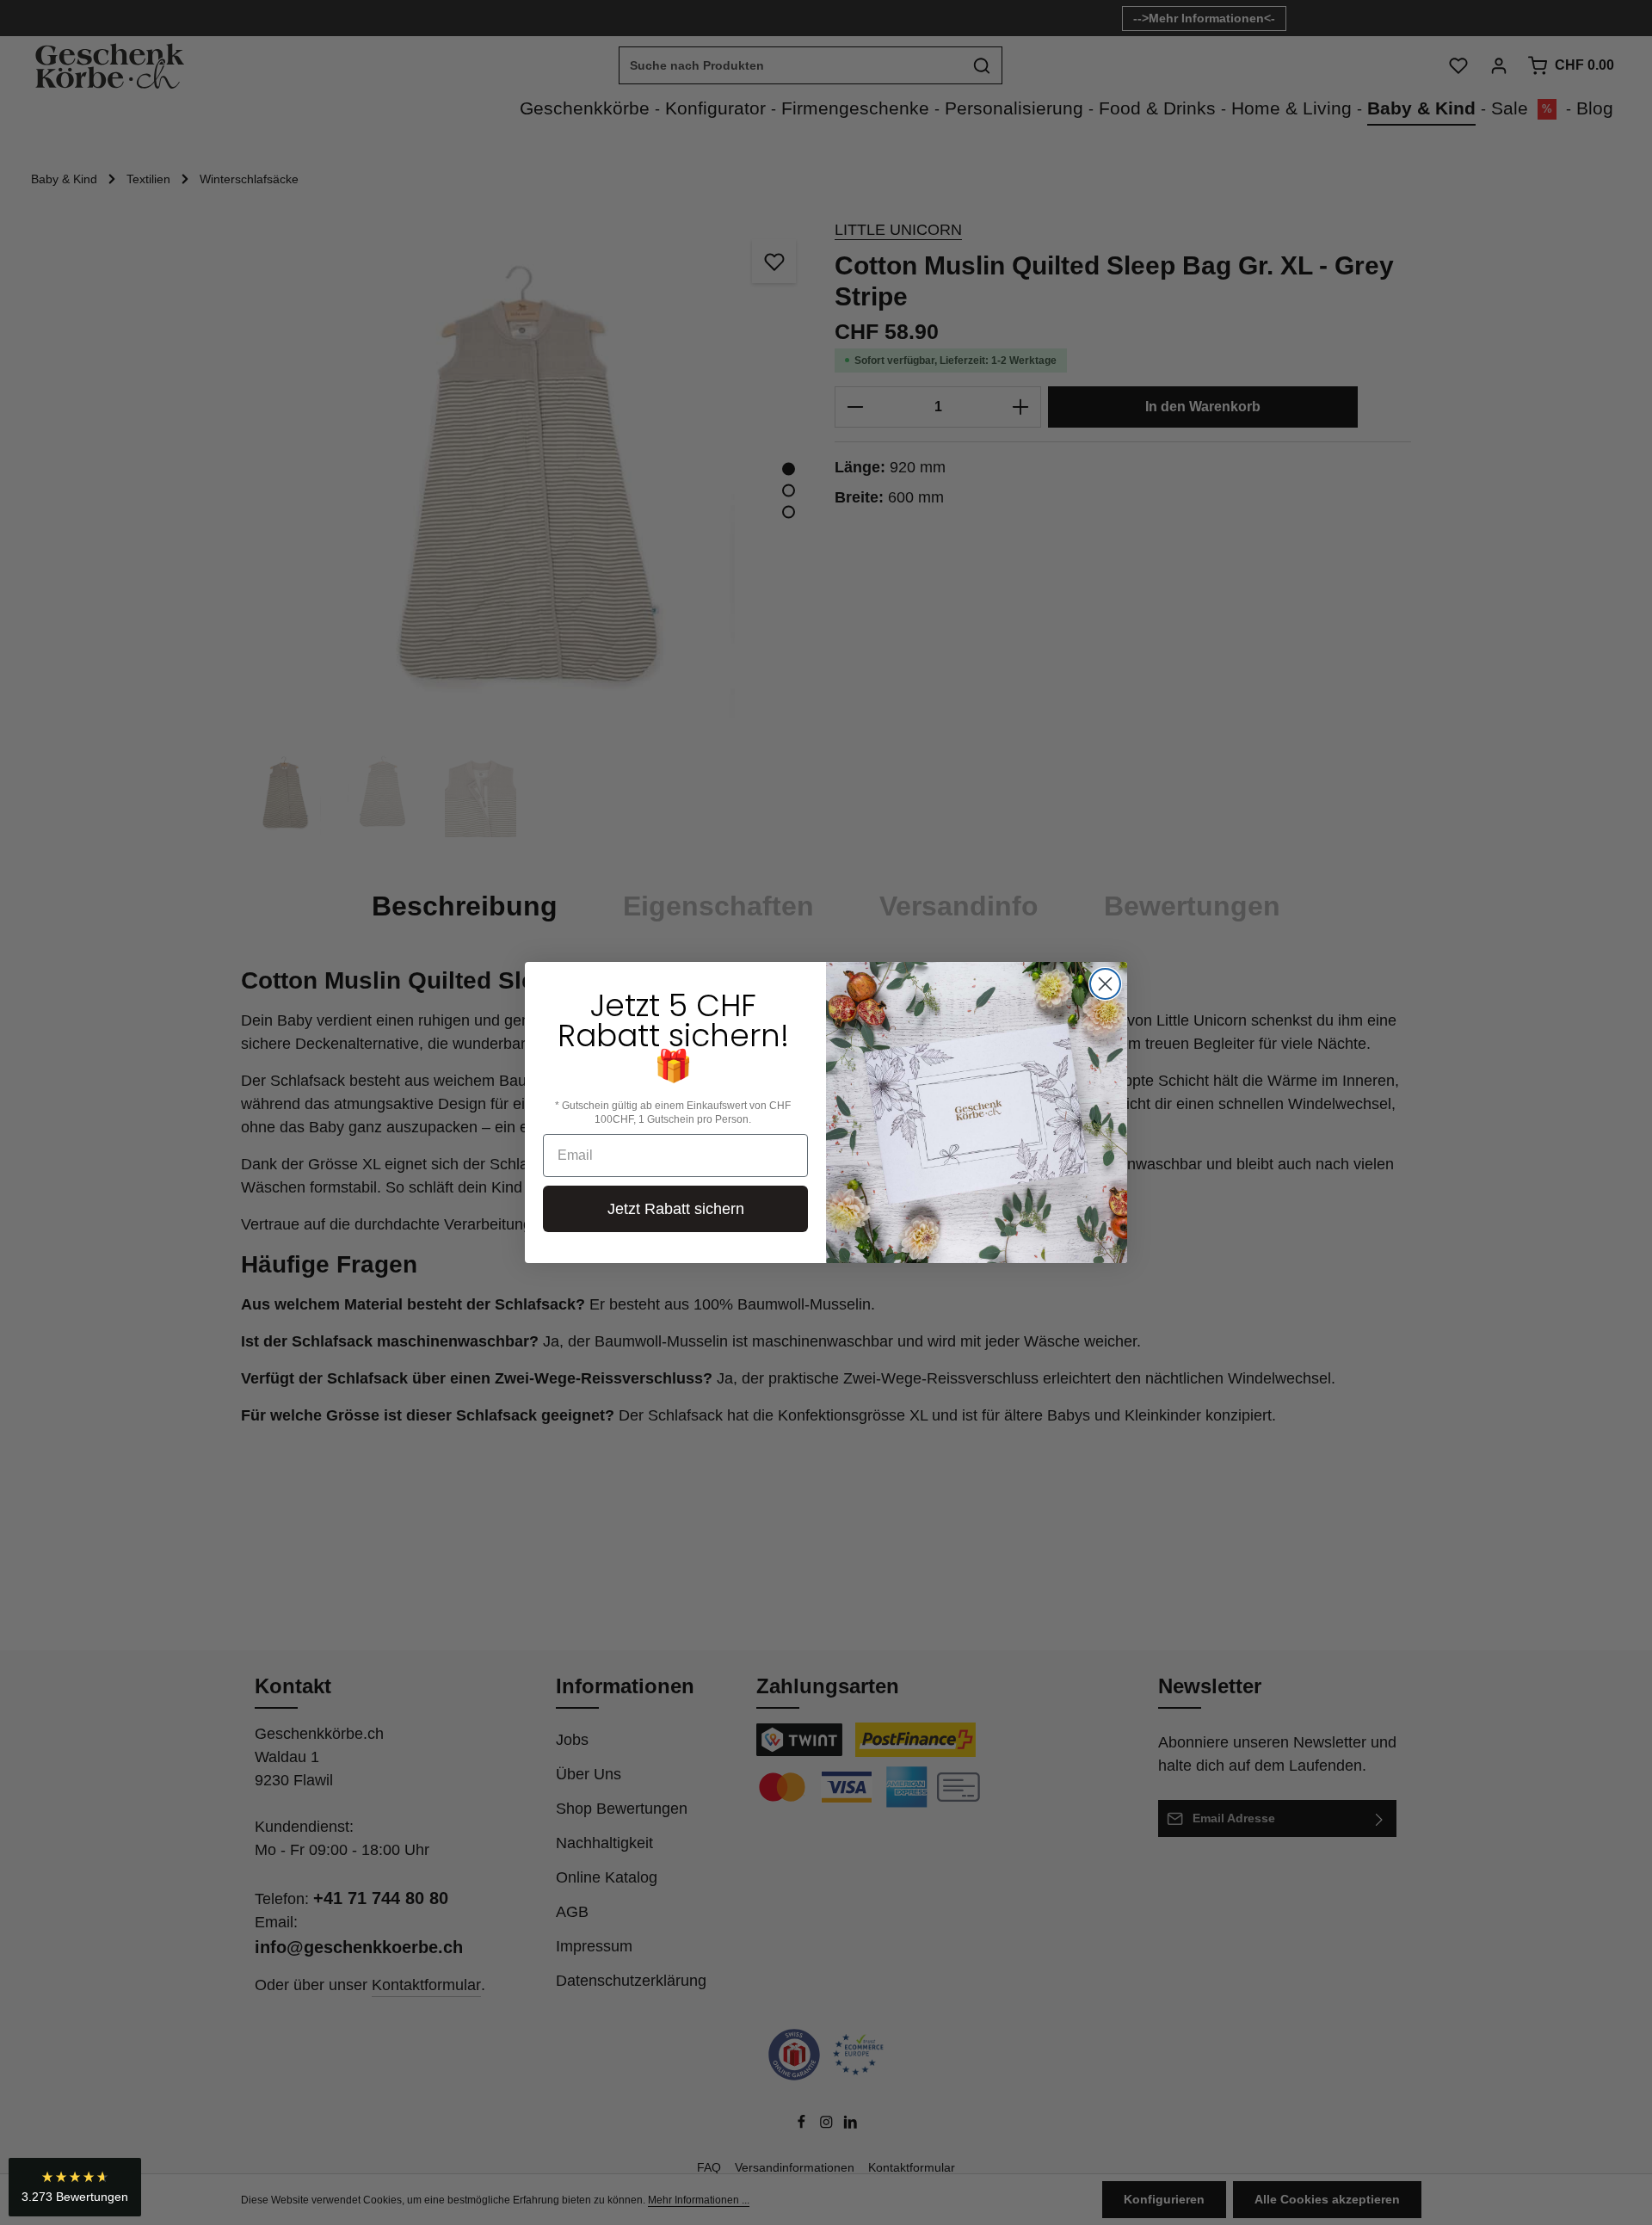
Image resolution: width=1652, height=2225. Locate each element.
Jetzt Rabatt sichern (676, 1209)
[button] (75, 2187)
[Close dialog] (1105, 984)
